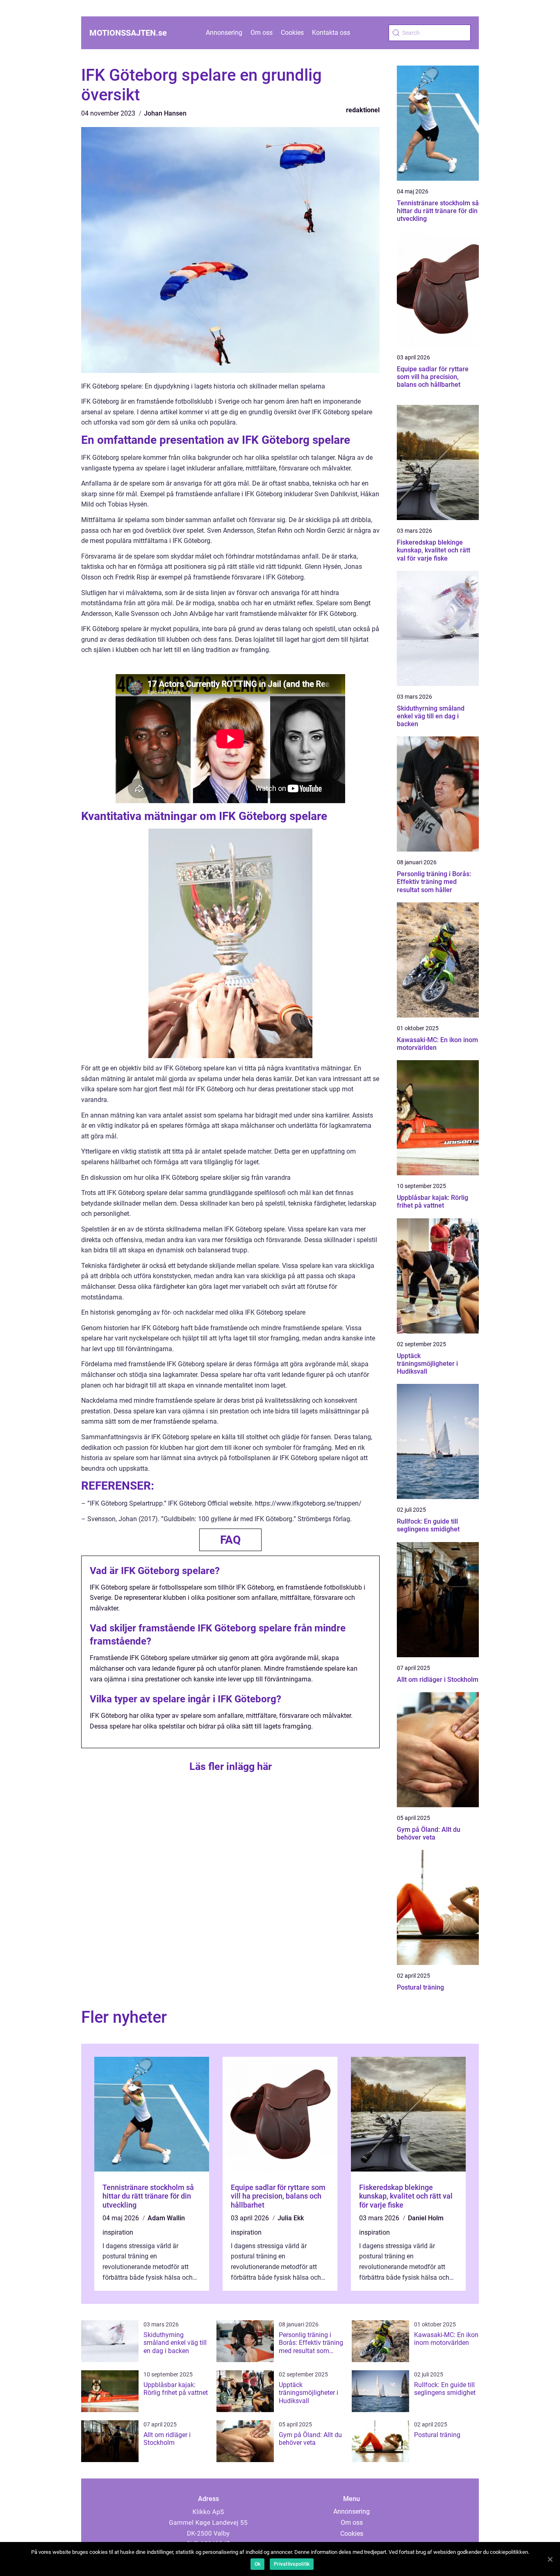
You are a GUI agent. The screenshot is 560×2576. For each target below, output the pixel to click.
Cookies (292, 33)
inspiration (118, 2232)
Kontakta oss (331, 33)
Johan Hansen (165, 113)
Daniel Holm (426, 2218)
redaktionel (363, 110)
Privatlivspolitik (292, 2564)
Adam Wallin (166, 2218)
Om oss (262, 33)
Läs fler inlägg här (231, 1766)
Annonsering (224, 33)
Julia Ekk (291, 2218)
